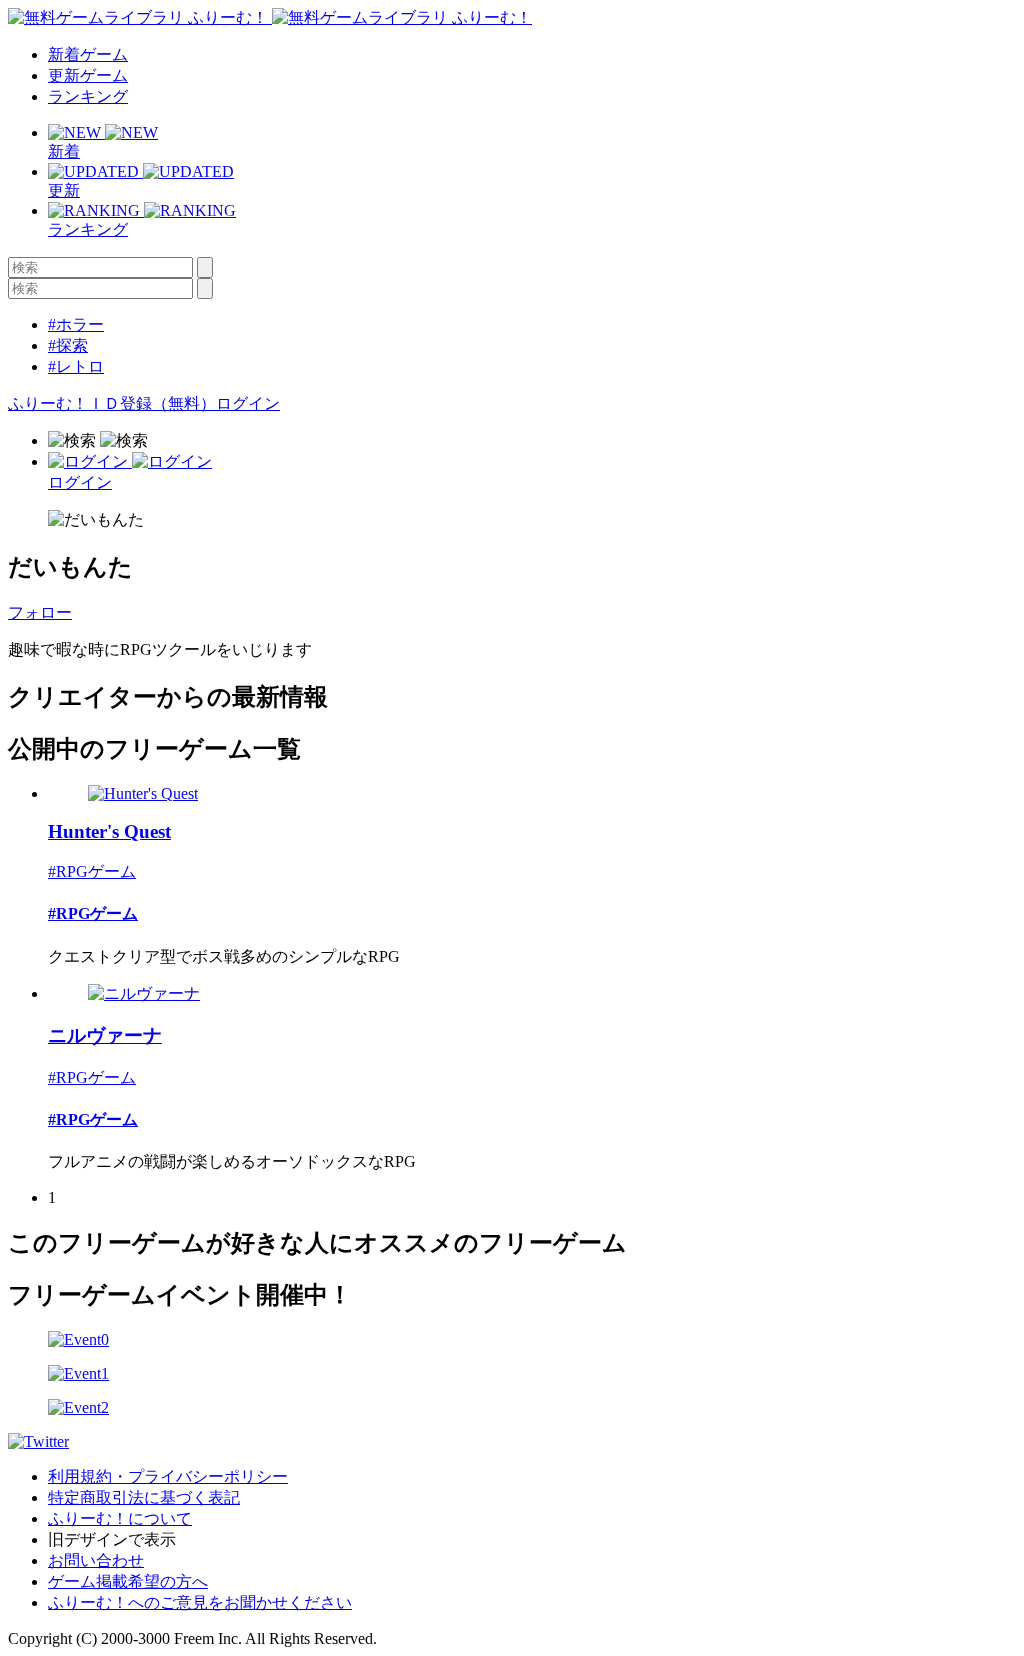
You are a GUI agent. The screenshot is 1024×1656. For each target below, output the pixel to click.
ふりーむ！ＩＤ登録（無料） (112, 403)
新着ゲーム (88, 54)
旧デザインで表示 (112, 1539)
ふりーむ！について (120, 1518)
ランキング (88, 96)
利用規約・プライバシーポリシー (168, 1476)
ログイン (248, 403)
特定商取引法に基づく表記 (144, 1497)
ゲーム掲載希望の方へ (128, 1581)
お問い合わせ (96, 1560)
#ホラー (76, 324)
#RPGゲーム (92, 871)
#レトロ (76, 366)
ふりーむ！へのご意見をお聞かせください (200, 1602)
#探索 (68, 345)
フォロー (40, 612)
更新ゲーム (88, 75)
